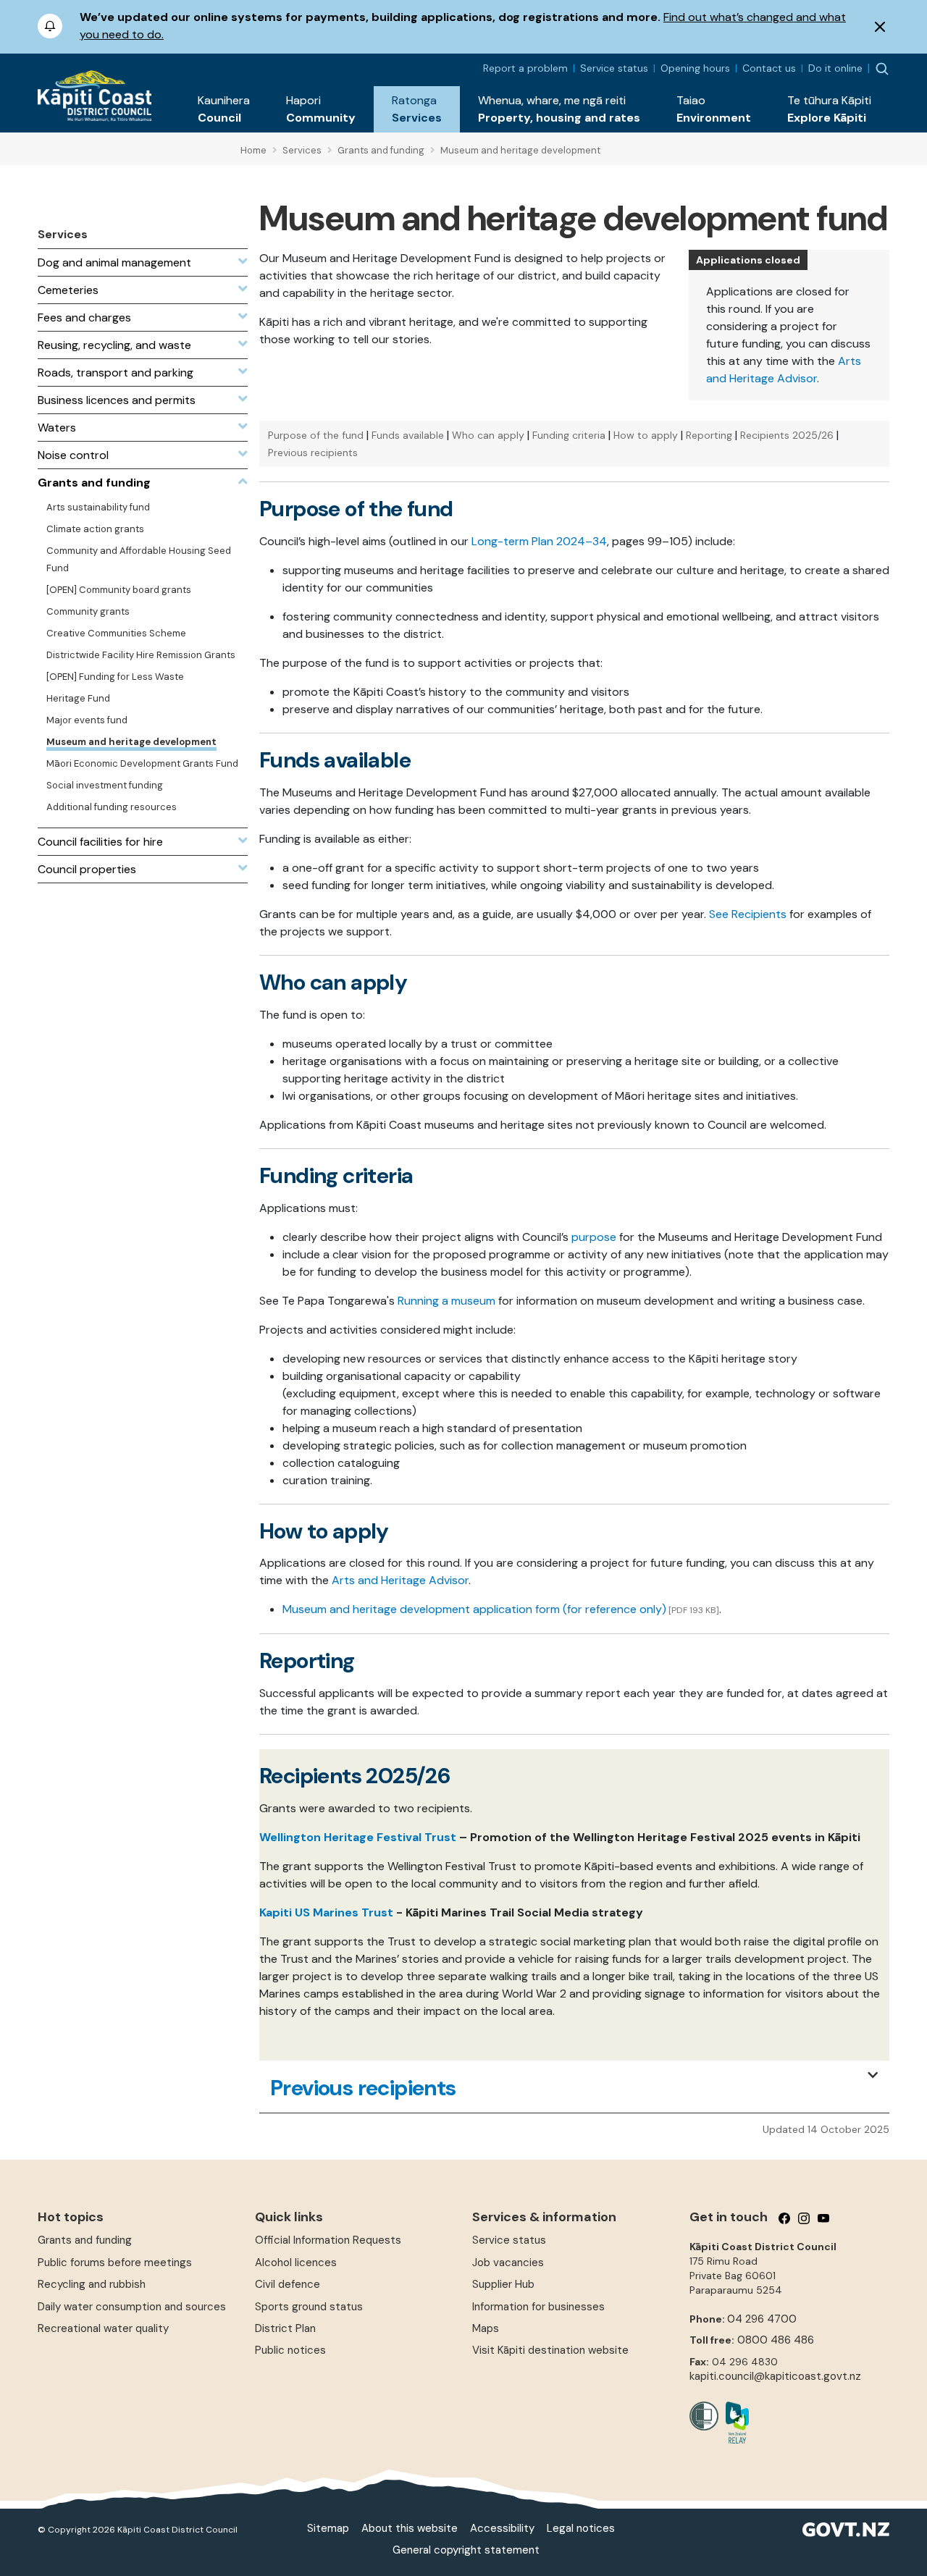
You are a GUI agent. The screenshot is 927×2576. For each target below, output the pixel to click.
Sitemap (328, 2528)
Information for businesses (538, 2307)
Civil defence (288, 2284)
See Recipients (748, 914)
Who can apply (488, 435)
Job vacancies (508, 2263)
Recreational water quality (103, 2328)
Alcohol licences (296, 2263)
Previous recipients (313, 453)
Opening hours (695, 68)
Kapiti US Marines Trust (326, 1912)
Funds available (408, 435)
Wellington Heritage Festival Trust (358, 1837)
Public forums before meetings (115, 2263)
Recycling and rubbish (92, 2284)
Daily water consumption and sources (132, 2307)
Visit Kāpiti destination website (550, 2350)
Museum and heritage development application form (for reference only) (474, 1609)
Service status (614, 68)
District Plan (285, 2328)
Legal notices (581, 2528)
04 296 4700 (762, 2319)
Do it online (835, 68)
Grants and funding (85, 2240)
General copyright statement (466, 2550)
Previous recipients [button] (363, 2088)
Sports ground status (309, 2307)
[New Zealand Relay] (734, 2423)
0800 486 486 (776, 2340)
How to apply (646, 435)
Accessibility (502, 2528)
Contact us (769, 68)
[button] (224, 109)
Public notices (290, 2350)
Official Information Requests (328, 2240)
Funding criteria (569, 435)
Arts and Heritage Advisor (400, 1580)
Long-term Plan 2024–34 (539, 541)
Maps (486, 2328)
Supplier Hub (503, 2284)
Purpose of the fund (316, 435)
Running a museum (446, 1301)
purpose (594, 1237)
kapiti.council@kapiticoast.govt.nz (775, 2376)
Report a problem (525, 68)
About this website (410, 2528)
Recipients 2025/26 (787, 435)
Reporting (709, 435)
